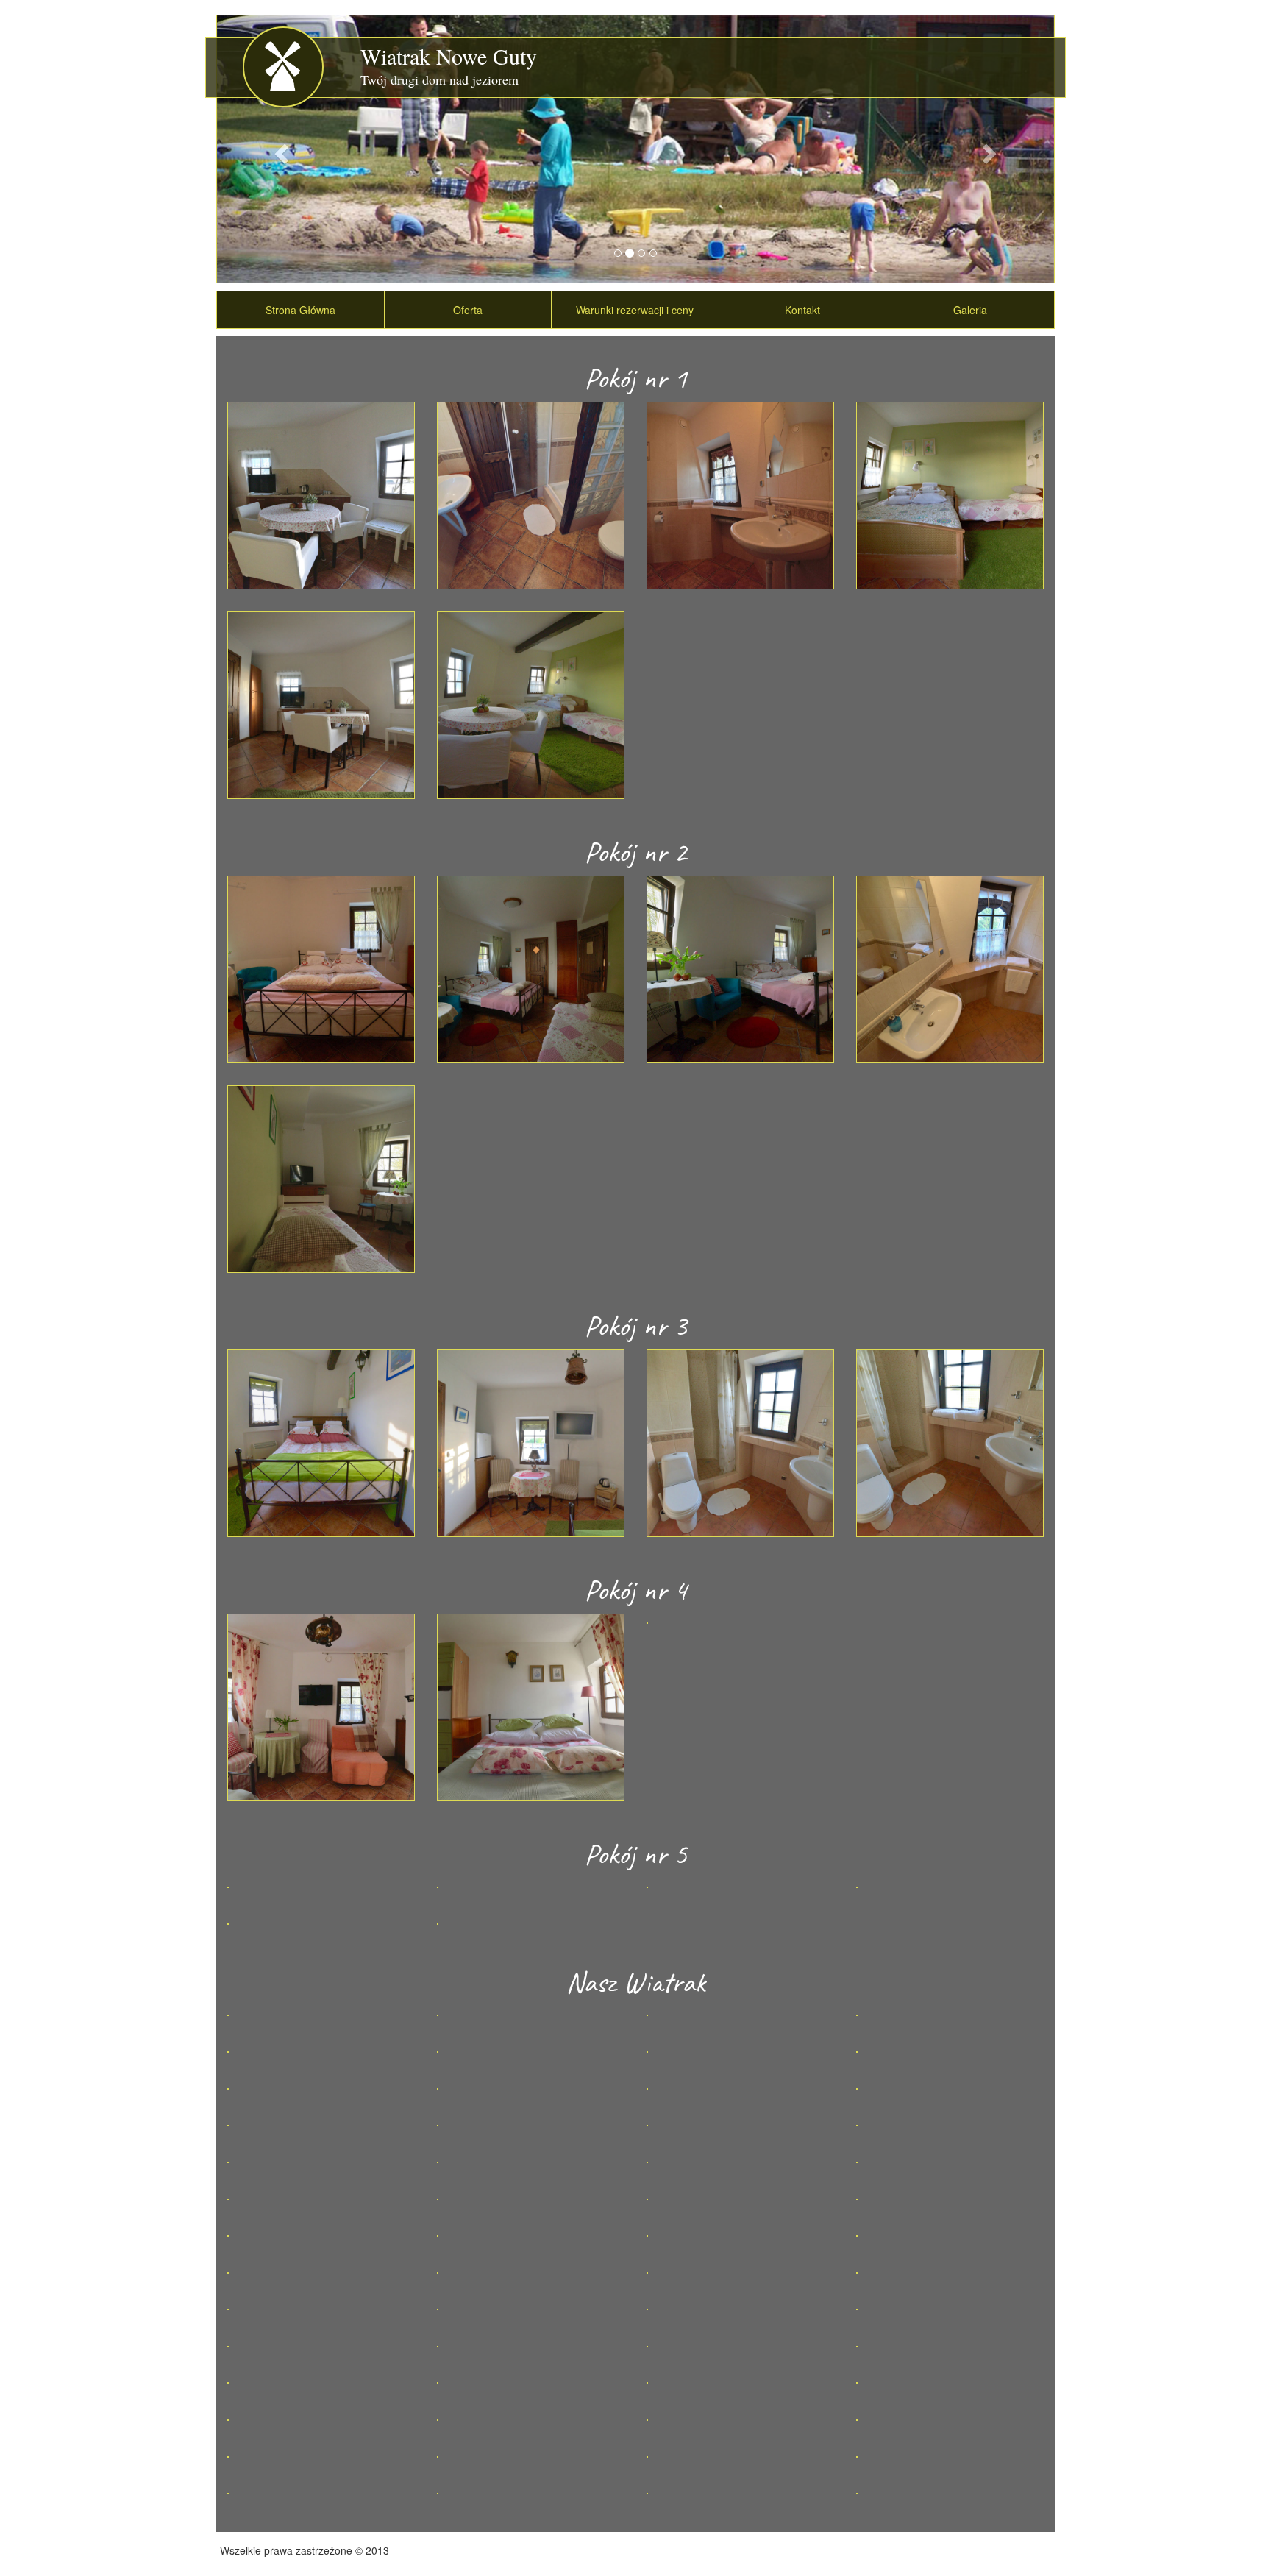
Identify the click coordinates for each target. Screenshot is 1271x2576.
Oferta (468, 310)
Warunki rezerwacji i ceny (635, 310)
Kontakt (802, 310)
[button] (280, 149)
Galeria (970, 310)
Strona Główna (300, 310)
